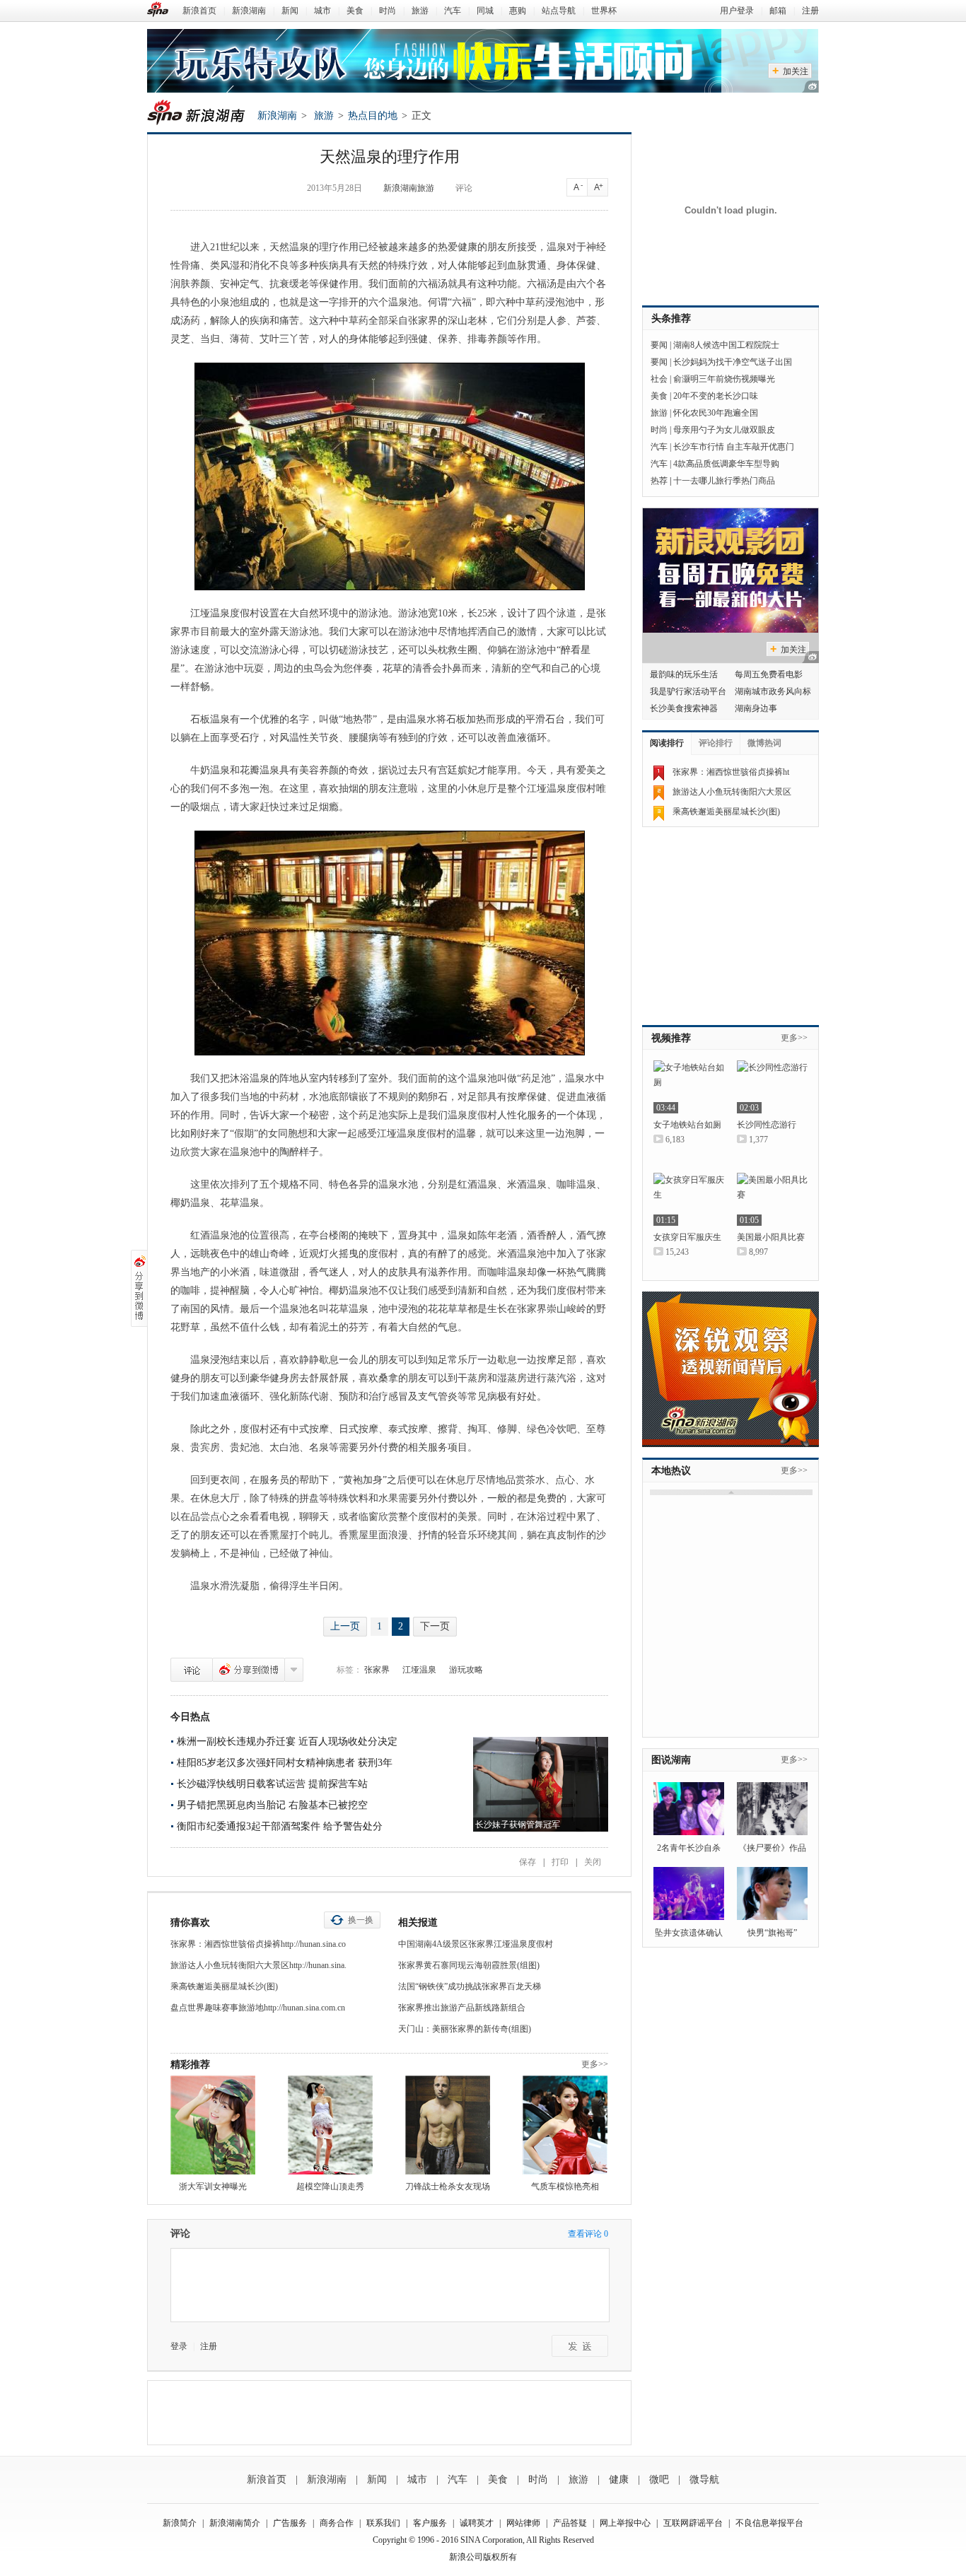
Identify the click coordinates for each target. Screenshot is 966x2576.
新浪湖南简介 (235, 2523)
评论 (464, 188)
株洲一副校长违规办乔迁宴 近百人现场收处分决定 (287, 1741)
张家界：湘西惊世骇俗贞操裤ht (731, 772)
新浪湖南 (249, 11)
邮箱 (778, 11)
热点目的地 (373, 116)
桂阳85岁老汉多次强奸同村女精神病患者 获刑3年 (285, 1763)
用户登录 (737, 11)
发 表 (580, 2346)
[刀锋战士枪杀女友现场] (448, 2125)
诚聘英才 (477, 2523)
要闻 (659, 345)
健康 (619, 2480)
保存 (528, 1862)
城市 (322, 11)
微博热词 (764, 743)
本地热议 (671, 1471)
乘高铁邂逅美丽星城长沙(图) (224, 1986)
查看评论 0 (588, 2234)
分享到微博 (249, 1670)
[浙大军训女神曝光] (213, 2125)
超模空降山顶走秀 (330, 2186)
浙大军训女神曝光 (213, 2186)
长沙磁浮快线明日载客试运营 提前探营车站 (272, 1784)
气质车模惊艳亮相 (565, 2186)
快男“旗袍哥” (772, 1933)
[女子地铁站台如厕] (689, 1087)
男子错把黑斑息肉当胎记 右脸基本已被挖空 (272, 1805)
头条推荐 (671, 318)
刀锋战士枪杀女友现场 (448, 2186)
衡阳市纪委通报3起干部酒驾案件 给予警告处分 (280, 1826)
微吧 (659, 2480)
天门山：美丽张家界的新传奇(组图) (465, 2029)
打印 (560, 1862)
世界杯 (604, 11)
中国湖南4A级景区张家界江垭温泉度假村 (476, 1944)
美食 (355, 11)
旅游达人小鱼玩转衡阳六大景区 (732, 792)
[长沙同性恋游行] (772, 1087)
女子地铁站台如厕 (687, 1125)
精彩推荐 (190, 2065)
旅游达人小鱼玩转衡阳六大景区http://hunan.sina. (258, 1965)
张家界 (377, 1670)
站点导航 (559, 11)
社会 (659, 379)
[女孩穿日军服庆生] (689, 1199)
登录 (179, 2346)
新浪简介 (180, 2523)
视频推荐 (671, 1038)
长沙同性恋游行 (767, 1125)
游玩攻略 (466, 1670)
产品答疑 (570, 2523)
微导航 (704, 2480)
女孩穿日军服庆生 (687, 1237)
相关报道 (418, 1922)
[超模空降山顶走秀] (330, 2125)
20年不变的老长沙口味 (716, 396)
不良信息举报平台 (769, 2523)
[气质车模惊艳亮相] (565, 2125)
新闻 (290, 11)
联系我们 (383, 2523)
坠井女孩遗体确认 (689, 1933)
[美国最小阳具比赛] (772, 1199)
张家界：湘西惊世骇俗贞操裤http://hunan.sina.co (258, 1944)
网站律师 (523, 2523)
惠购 (518, 11)
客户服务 (430, 2523)
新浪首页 (199, 11)
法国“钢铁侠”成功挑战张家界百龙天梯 (470, 1986)
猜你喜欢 (190, 1922)
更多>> (595, 2064)
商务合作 (337, 2523)
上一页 (345, 1626)
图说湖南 (671, 1760)
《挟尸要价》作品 (772, 1848)
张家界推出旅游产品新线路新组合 (462, 2008)
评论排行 (716, 743)
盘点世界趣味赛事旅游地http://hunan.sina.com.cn (258, 2008)
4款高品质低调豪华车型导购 (726, 464)
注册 (810, 11)
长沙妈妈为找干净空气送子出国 (733, 362)
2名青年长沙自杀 (689, 1848)
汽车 (453, 11)
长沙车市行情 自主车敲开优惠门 (734, 447)
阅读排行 (667, 743)
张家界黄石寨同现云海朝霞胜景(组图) (469, 1965)
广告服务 (290, 2523)
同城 (485, 11)
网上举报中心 (625, 2523)
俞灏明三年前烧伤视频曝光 (724, 379)
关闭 (593, 1862)
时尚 (388, 11)
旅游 (420, 11)
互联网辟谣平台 (693, 2523)
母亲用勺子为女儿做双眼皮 (724, 430)
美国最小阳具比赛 (771, 1237)
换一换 (361, 1920)
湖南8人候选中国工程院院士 (726, 345)
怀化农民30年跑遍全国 (716, 413)
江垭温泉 (419, 1670)
